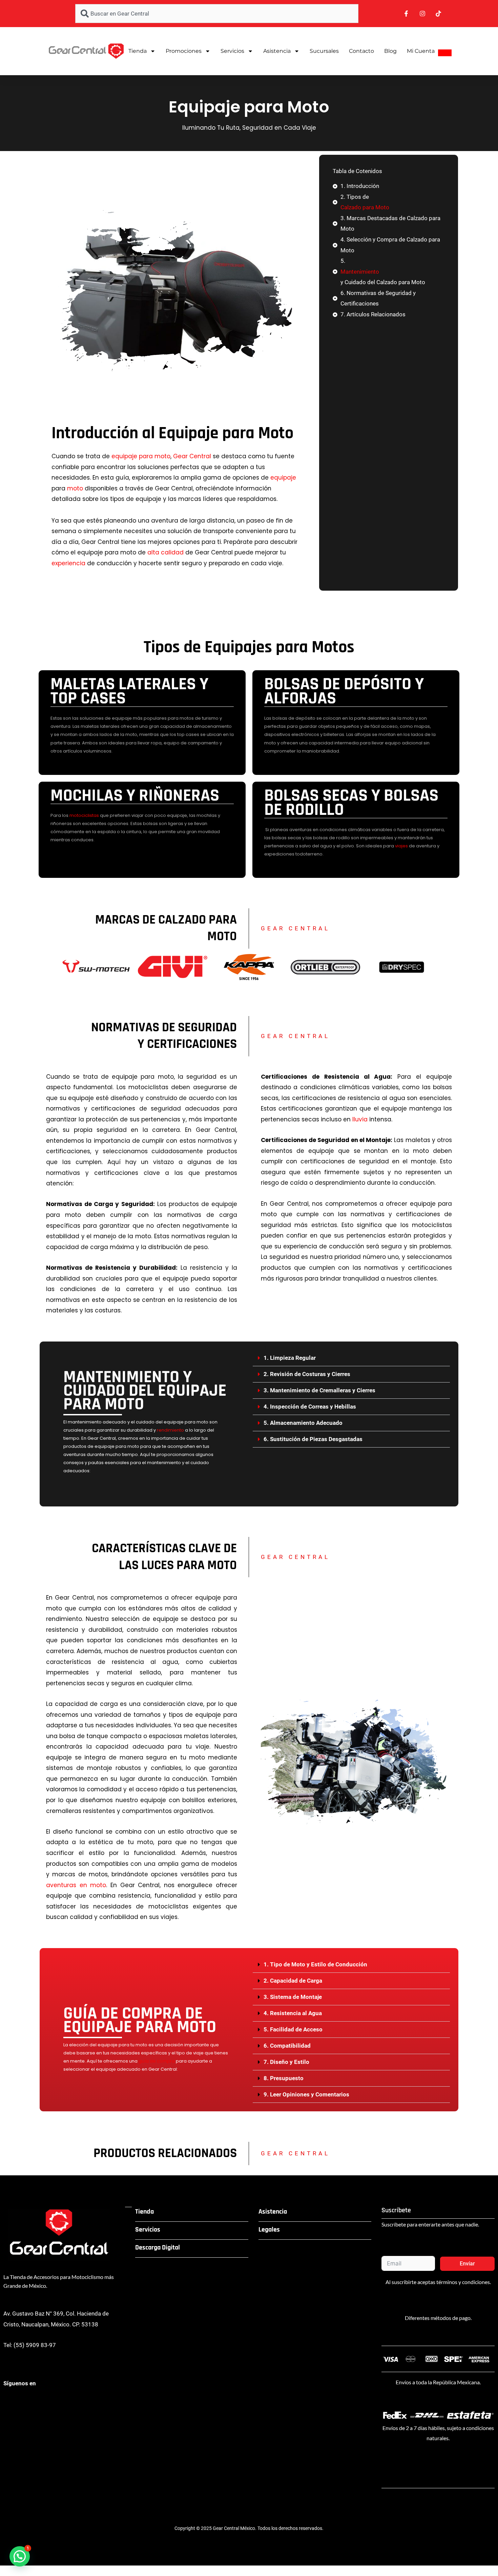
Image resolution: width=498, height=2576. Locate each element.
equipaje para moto (141, 456)
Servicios (232, 51)
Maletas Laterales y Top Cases (129, 691)
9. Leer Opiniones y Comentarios (306, 2094)
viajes (401, 846)
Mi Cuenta (421, 51)
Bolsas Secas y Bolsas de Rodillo (351, 803)
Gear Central (192, 456)
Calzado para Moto (365, 207)
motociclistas (84, 815)
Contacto (361, 51)
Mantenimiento (360, 272)
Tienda (138, 51)
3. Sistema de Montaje (293, 1997)
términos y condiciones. (464, 2282)
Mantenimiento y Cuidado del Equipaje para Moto (145, 1391)
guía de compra (157, 2061)
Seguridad (257, 128)
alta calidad (165, 552)
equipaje (283, 478)
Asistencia (277, 51)
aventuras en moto (76, 1885)
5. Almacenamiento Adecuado (303, 1423)
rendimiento (170, 1430)
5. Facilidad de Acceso (293, 2029)
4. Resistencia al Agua (293, 2013)
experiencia (68, 563)
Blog (390, 51)
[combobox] (217, 14)
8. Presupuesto (284, 2078)
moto (75, 488)
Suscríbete (396, 2210)
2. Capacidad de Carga (293, 1981)
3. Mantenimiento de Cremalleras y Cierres (319, 1390)
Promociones (184, 51)
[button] (351, 1358)
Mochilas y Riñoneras (135, 796)
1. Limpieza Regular (290, 1358)
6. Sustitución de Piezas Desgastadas (313, 1439)
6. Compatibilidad (287, 2046)
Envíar (467, 2264)
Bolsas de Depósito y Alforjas (344, 691)
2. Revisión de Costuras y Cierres (307, 1374)
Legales (269, 2230)
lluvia (360, 1119)
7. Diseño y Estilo (286, 2062)
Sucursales (324, 51)
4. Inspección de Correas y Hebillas (310, 1407)
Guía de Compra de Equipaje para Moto (140, 2020)
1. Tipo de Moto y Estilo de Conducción (315, 1964)
